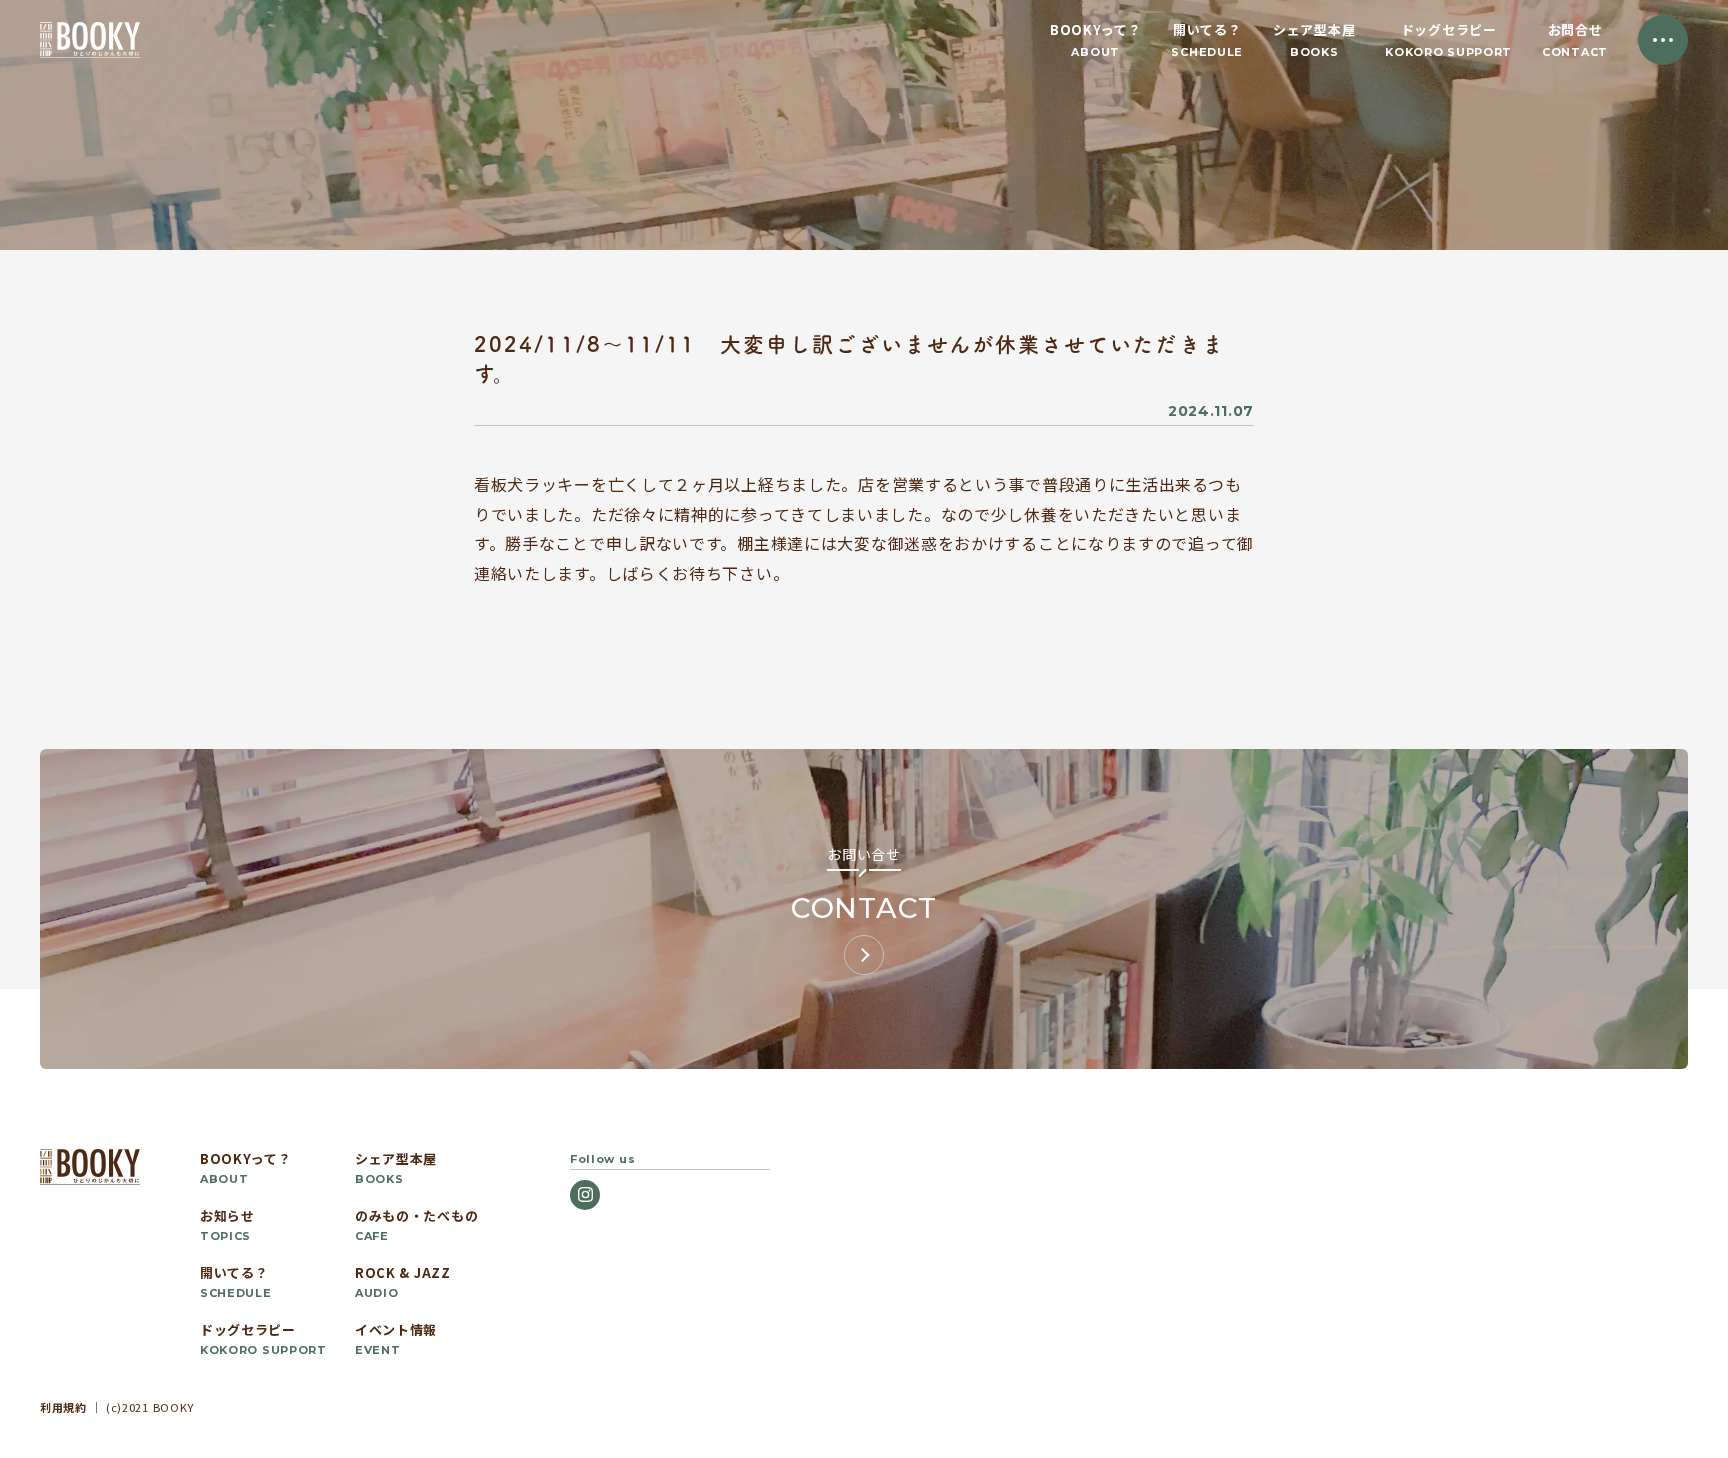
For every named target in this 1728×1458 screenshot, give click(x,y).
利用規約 (63, 1407)
